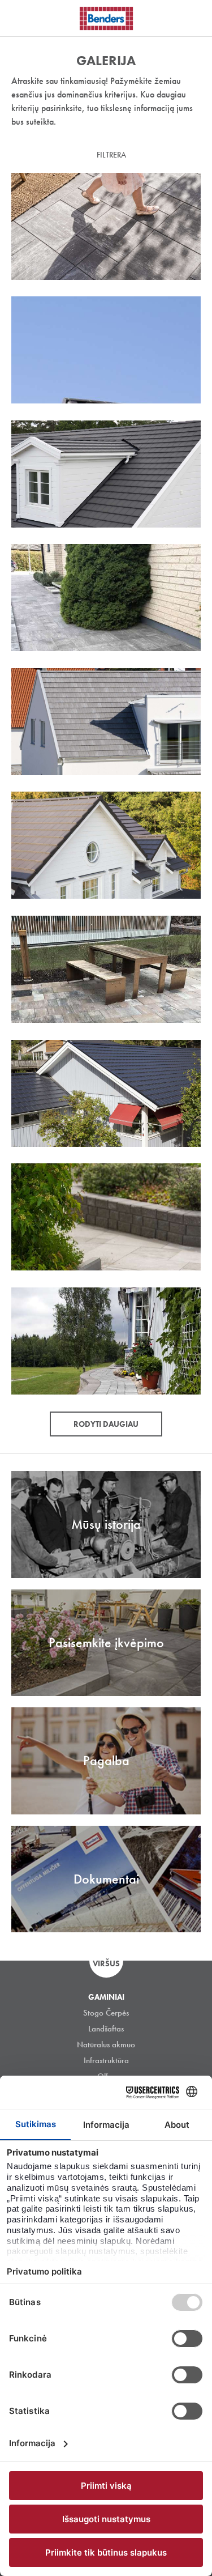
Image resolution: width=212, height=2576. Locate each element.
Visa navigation (23, 19)
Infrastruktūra (106, 2060)
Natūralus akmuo (106, 2044)
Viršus (106, 1963)
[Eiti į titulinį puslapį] (106, 18)
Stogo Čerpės (106, 2013)
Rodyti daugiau (106, 1424)
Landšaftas (106, 2029)
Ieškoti (195, 16)
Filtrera (111, 155)
